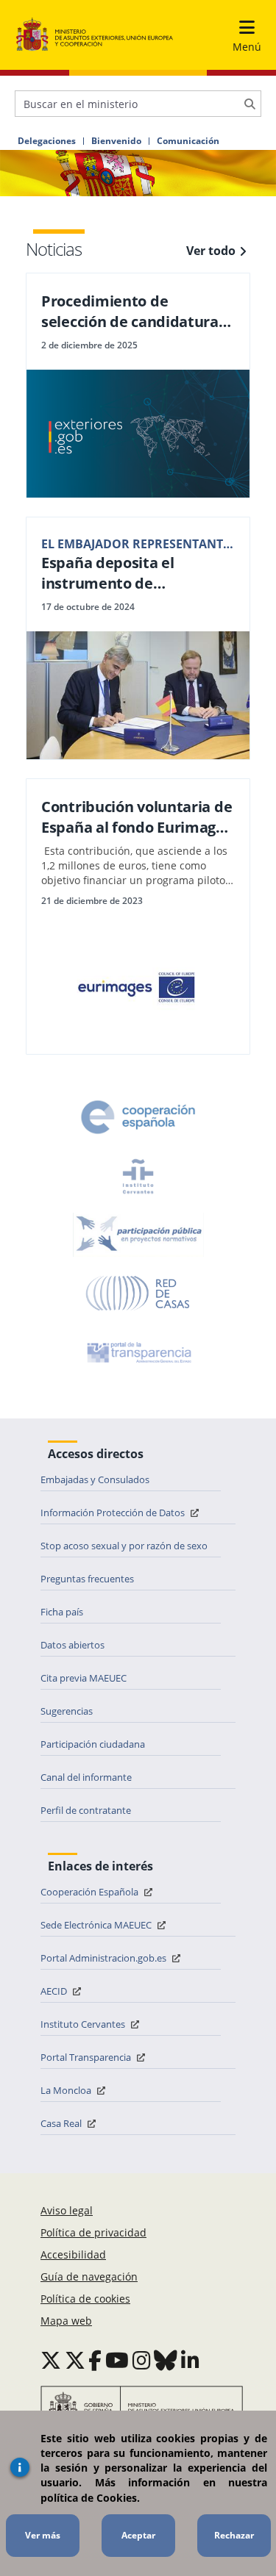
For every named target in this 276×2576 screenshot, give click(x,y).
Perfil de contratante (86, 1810)
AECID (55, 1991)
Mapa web (66, 2321)
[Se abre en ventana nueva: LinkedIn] (190, 2360)
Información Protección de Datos (114, 1513)
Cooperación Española (91, 1892)
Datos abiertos (72, 1645)
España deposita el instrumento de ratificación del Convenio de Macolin (129, 573)
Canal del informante (86, 1777)
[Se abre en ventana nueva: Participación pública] (138, 1235)
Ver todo (211, 251)
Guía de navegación (89, 2277)
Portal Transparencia (87, 2057)
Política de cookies (85, 2299)
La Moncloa (67, 2090)
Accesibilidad (73, 2254)
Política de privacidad (93, 2232)
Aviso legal (67, 2210)
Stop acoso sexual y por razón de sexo (124, 1546)
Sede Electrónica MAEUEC (97, 1925)
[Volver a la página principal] (95, 35)
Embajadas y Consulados (95, 1479)
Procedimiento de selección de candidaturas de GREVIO (134, 312)
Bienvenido (116, 141)
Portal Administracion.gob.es (105, 1958)
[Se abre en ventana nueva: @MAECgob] (51, 2360)
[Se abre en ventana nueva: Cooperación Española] (138, 1117)
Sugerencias (67, 1711)
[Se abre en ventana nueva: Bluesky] (166, 2360)
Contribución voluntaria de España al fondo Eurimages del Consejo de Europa (137, 817)
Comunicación (188, 141)
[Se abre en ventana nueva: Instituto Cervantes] (138, 1176)
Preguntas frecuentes (87, 1579)
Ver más (43, 2535)
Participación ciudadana (93, 1744)
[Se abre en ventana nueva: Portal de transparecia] (138, 1352)
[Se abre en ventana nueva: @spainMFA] (75, 2360)
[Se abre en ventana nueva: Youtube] (117, 2360)
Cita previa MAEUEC (84, 1678)
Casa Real (62, 2123)
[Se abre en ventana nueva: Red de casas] (138, 1294)
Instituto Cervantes (84, 2024)
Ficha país (62, 1612)
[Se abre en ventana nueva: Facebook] (95, 2360)
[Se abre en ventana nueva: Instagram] (142, 2360)
